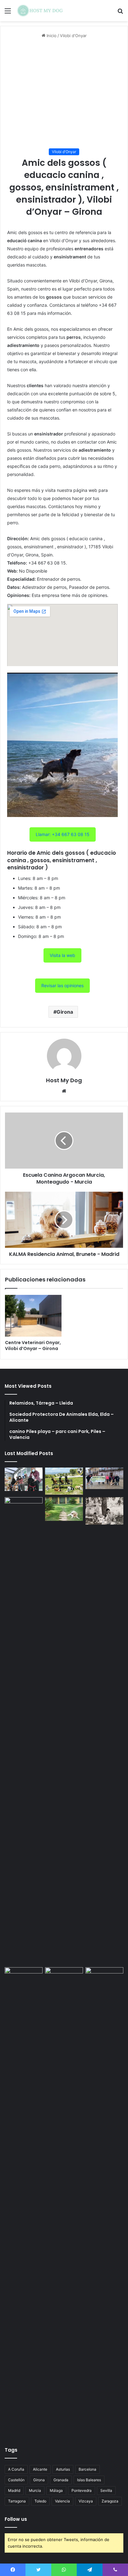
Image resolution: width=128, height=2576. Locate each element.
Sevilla (106, 2490)
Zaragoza (110, 2501)
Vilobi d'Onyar (73, 36)
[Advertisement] (64, 94)
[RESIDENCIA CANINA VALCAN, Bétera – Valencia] (64, 1509)
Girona (65, 1012)
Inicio (51, 36)
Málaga (56, 2490)
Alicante (40, 2469)
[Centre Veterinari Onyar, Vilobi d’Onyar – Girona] (33, 1316)
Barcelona (87, 2469)
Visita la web (62, 955)
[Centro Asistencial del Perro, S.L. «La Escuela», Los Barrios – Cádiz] (24, 1731)
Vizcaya (86, 2501)
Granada (61, 2480)
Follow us (16, 2519)
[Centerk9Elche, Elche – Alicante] (64, 1481)
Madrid (14, 2490)
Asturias (63, 2469)
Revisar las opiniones (62, 985)
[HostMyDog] (40, 11)
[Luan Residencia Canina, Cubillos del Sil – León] (104, 1478)
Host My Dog (64, 1080)
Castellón (16, 2480)
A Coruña (16, 2469)
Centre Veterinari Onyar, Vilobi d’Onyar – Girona (33, 1346)
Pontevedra (82, 2490)
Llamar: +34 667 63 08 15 (63, 834)
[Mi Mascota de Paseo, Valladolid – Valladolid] (24, 1479)
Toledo (40, 2501)
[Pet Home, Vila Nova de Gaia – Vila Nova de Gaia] (104, 2201)
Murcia (35, 2490)
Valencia (62, 2501)
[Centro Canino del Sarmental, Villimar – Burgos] (64, 2201)
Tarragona (17, 2501)
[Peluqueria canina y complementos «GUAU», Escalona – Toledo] (104, 1511)
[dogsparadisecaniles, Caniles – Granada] (24, 1978)
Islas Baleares (89, 2480)
